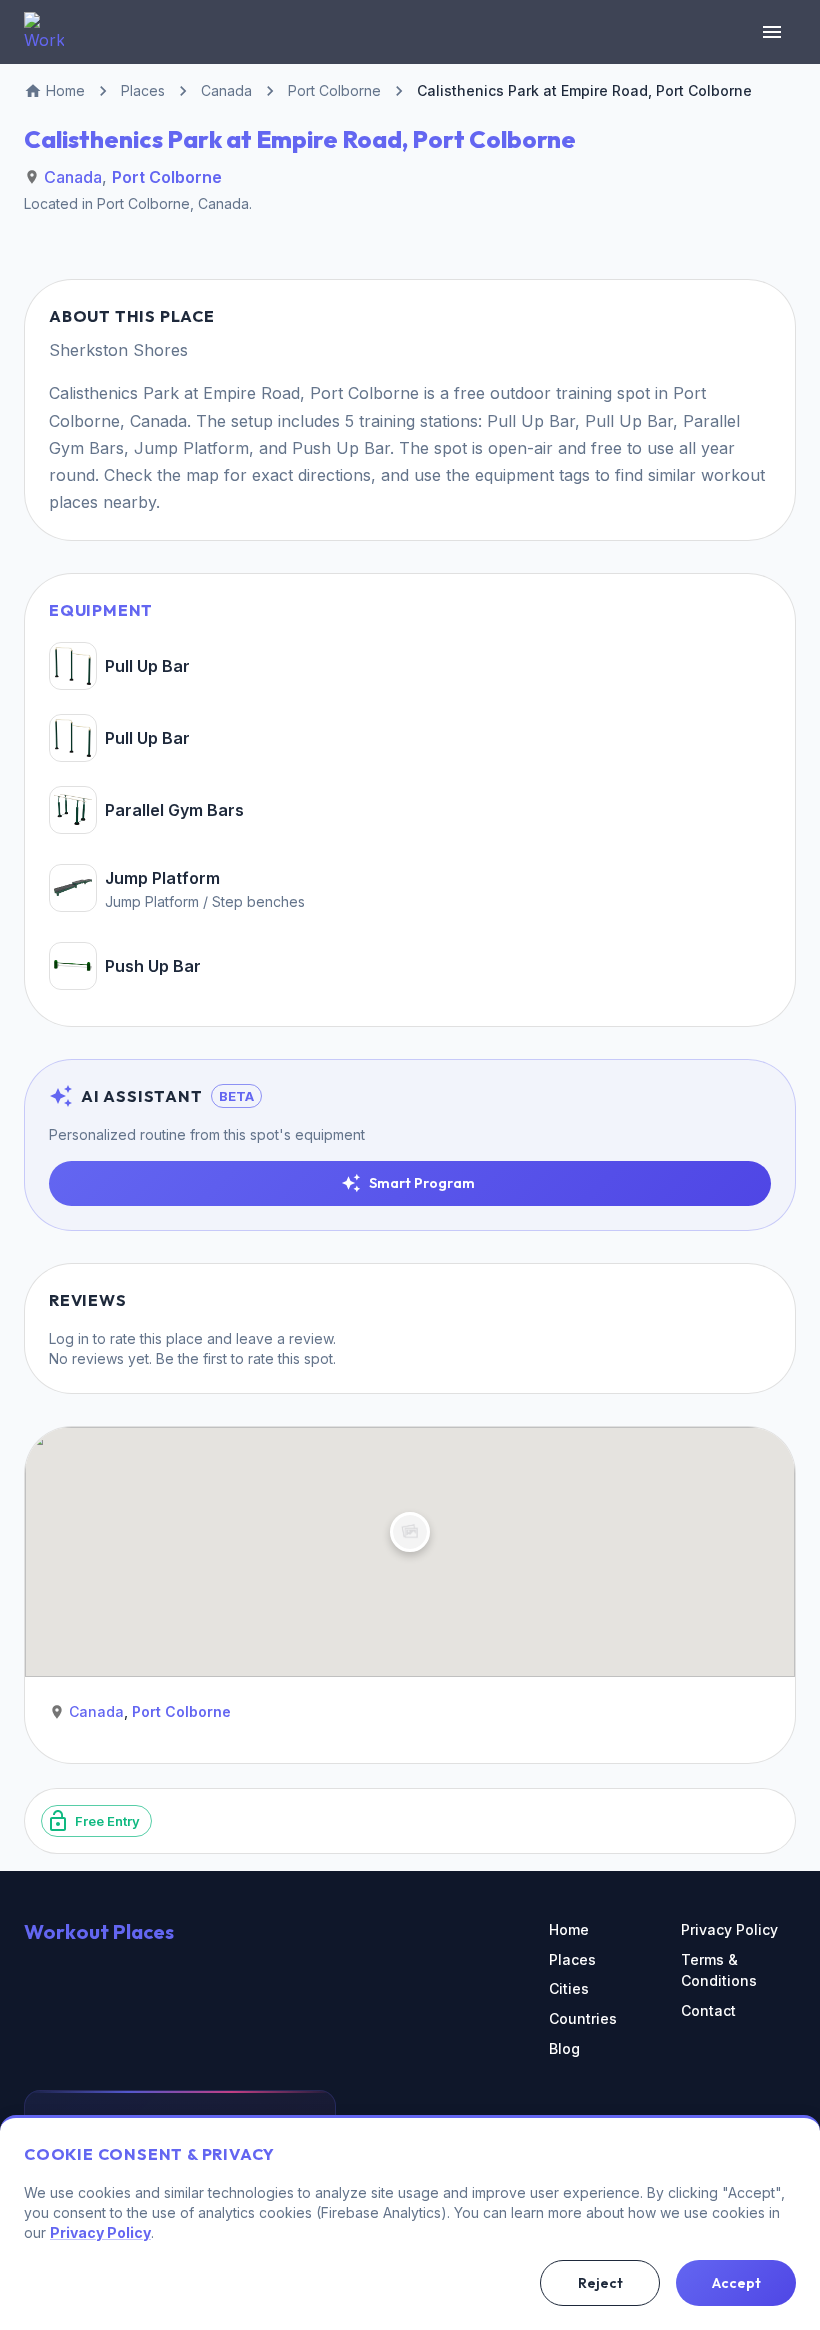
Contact (708, 2010)
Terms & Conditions (719, 1970)
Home (569, 1929)
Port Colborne (167, 177)
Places (572, 1959)
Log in (69, 1338)
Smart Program (422, 1183)
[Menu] (772, 32)
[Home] (44, 32)
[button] (410, 1532)
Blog (564, 2048)
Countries (583, 2018)
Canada (73, 177)
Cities (569, 1988)
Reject (600, 2283)
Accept (736, 2283)
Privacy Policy (729, 1929)
